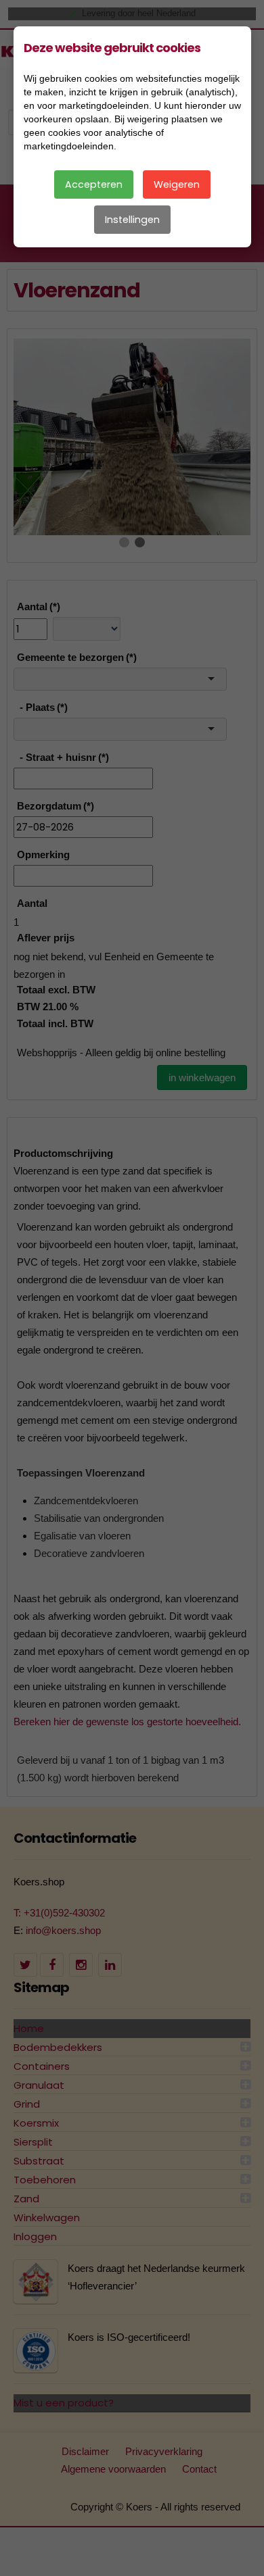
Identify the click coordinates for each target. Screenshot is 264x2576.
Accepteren (94, 184)
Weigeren (177, 184)
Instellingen (132, 220)
